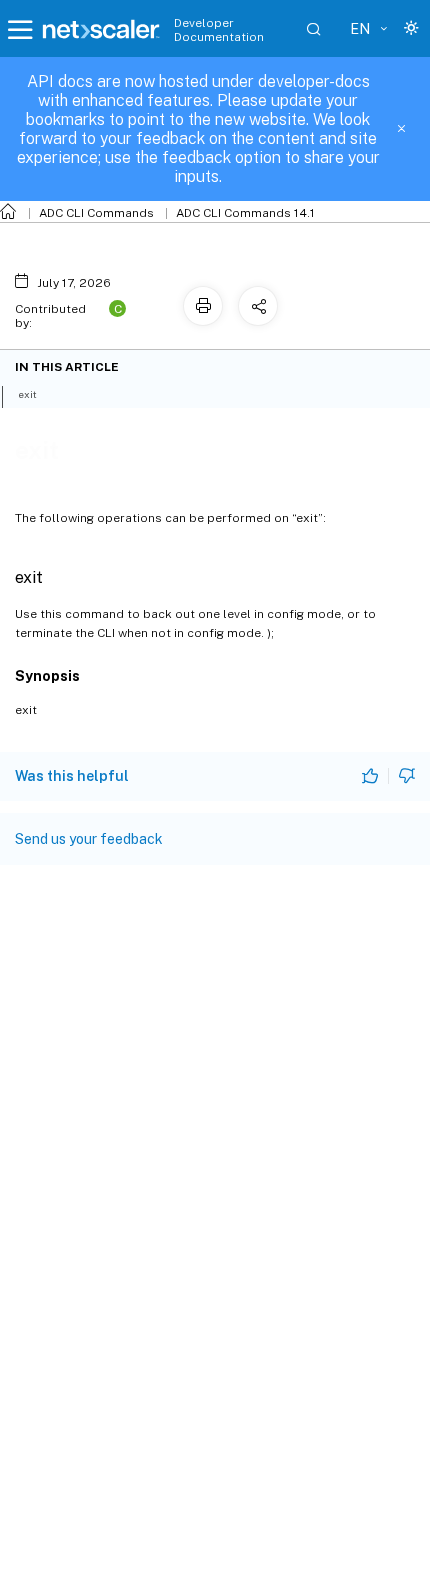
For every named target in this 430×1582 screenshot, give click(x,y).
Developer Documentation (219, 30)
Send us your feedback (89, 839)
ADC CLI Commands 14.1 (245, 213)
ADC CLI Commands (96, 213)
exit (27, 394)
